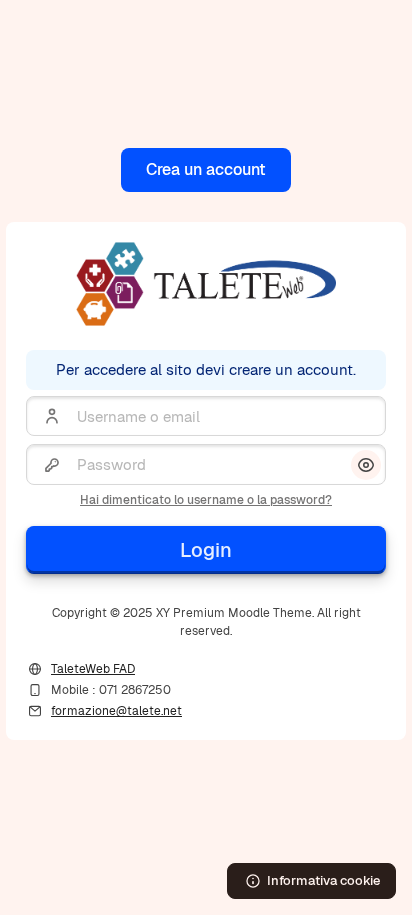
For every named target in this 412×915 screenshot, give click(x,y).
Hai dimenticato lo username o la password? (206, 500)
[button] (366, 465)
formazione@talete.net (116, 711)
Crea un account (206, 169)
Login (206, 550)
